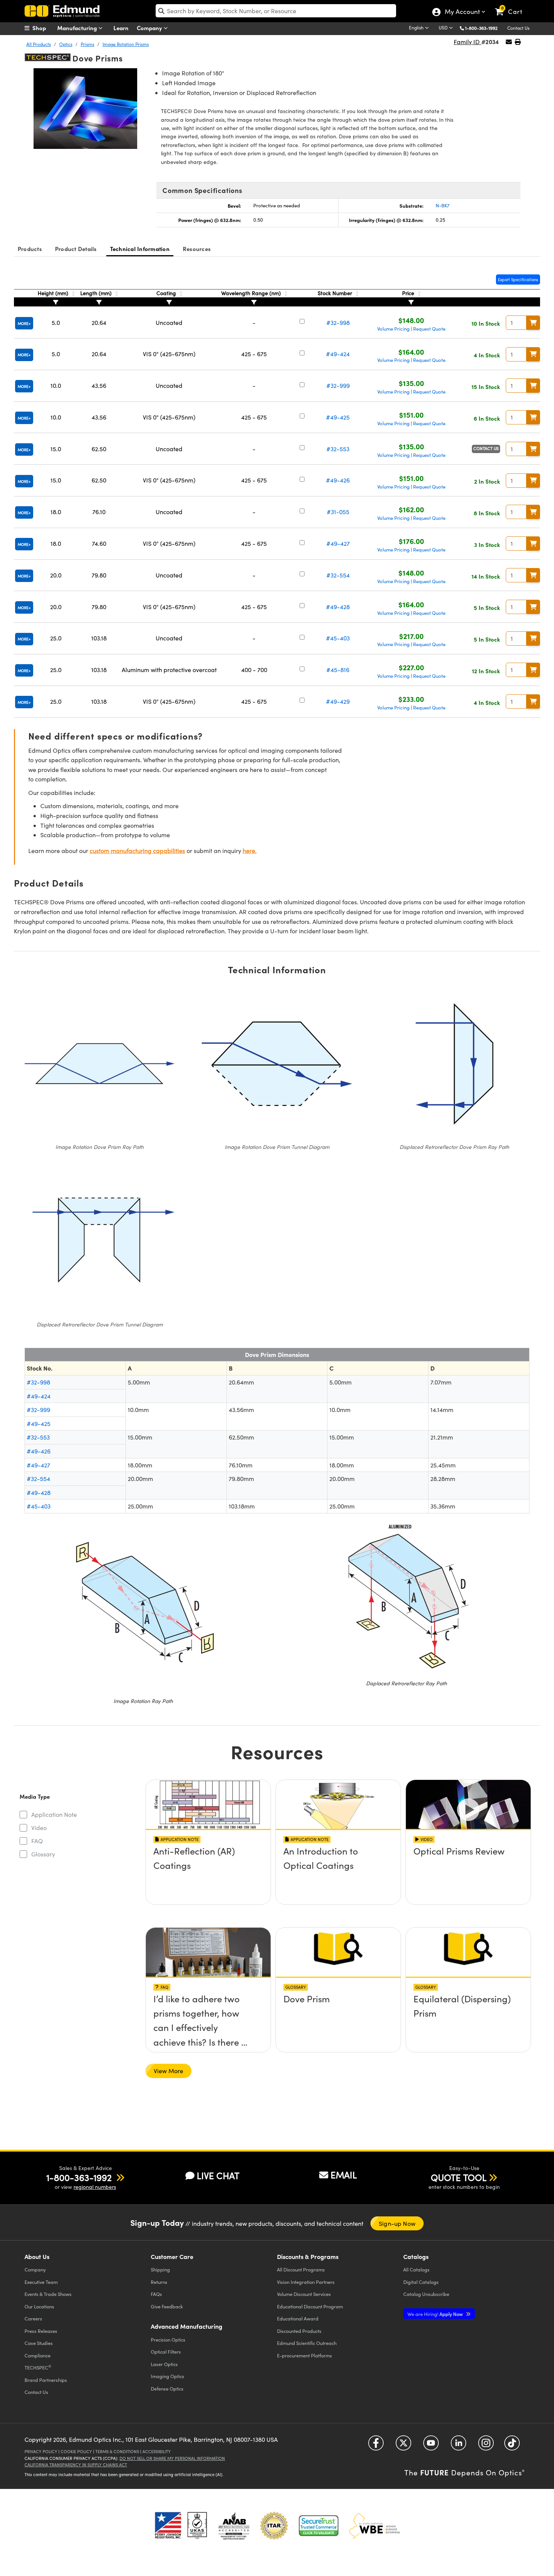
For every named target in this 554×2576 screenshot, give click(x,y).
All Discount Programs (301, 2269)
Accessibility (157, 2451)
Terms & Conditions (117, 2451)
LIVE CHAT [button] (218, 2176)
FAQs (156, 2294)
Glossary (43, 1854)
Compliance (37, 2355)
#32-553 (338, 449)
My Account (462, 12)
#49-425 (338, 417)
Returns (159, 2282)
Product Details (76, 249)
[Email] (509, 42)
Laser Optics (164, 2364)
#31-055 (338, 512)
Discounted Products (299, 2331)
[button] (484, 28)
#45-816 (338, 670)
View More (168, 2071)
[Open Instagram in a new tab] (486, 2446)
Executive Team (41, 2282)
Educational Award (298, 2318)
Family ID (468, 42)
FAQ (37, 1841)
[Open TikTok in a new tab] (512, 2446)
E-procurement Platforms (305, 2355)
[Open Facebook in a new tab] (376, 2446)
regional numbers (95, 2187)
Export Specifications (518, 280)
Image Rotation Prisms (126, 44)
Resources (197, 249)
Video (39, 1828)
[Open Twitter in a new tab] (403, 2446)
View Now (208, 1872)
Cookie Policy (76, 2451)
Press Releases (41, 2331)
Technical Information (140, 249)
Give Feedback (167, 2306)
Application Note (54, 1814)
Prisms (87, 44)
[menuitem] (43, 28)
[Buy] (533, 323)
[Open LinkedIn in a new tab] (458, 2446)
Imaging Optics (168, 2376)
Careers (33, 2318)
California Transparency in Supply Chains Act (76, 2465)
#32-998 (338, 322)
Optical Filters (166, 2352)
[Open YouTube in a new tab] (431, 2446)
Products (30, 249)
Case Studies (39, 2343)
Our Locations (39, 2306)
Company (150, 28)
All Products (39, 44)
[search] (276, 11)
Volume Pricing (393, 329)
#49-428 (338, 607)
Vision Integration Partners (306, 2282)
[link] (512, 6)
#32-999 (338, 385)
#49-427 (338, 543)
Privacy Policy (41, 2451)
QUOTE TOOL (459, 2177)
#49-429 (338, 701)
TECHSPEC (38, 2367)
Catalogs (416, 2269)
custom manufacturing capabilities (137, 851)
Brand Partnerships (46, 2380)
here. (250, 851)
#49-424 (338, 354)
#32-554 (338, 575)
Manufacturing (78, 28)
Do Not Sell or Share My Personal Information (172, 2458)
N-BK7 (443, 205)
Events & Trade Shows (48, 2294)
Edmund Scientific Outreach (307, 2343)
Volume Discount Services (304, 2294)
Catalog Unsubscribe (426, 2294)
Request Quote (429, 329)
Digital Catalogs (421, 2282)
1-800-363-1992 (481, 28)
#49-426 (338, 480)
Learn (121, 28)
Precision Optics (168, 2339)
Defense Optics (167, 2388)
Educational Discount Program (310, 2306)
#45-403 (338, 638)
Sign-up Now (397, 2223)
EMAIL (344, 2175)
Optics (66, 44)
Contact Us (518, 28)
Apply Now (436, 2314)
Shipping (160, 2269)
